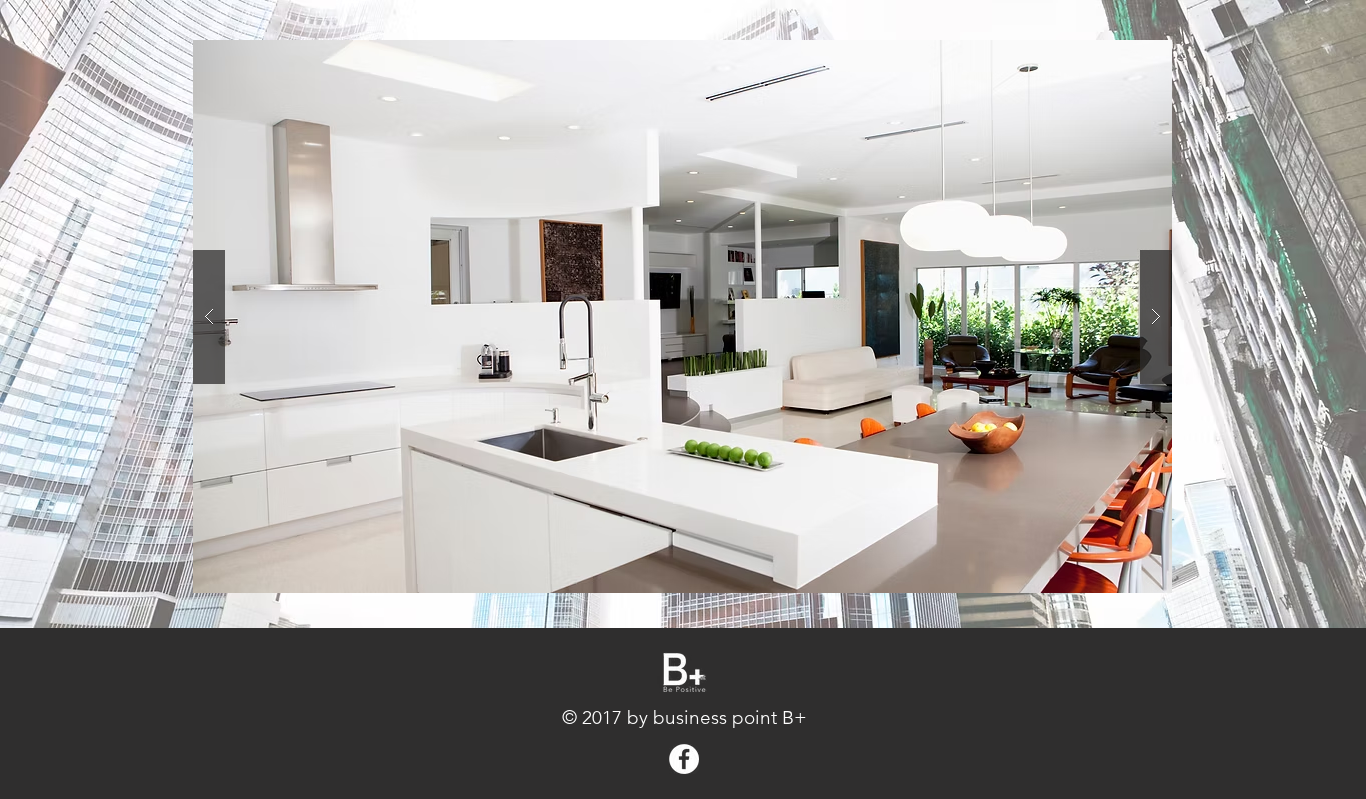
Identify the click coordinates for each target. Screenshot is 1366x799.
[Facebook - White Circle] (684, 759)
